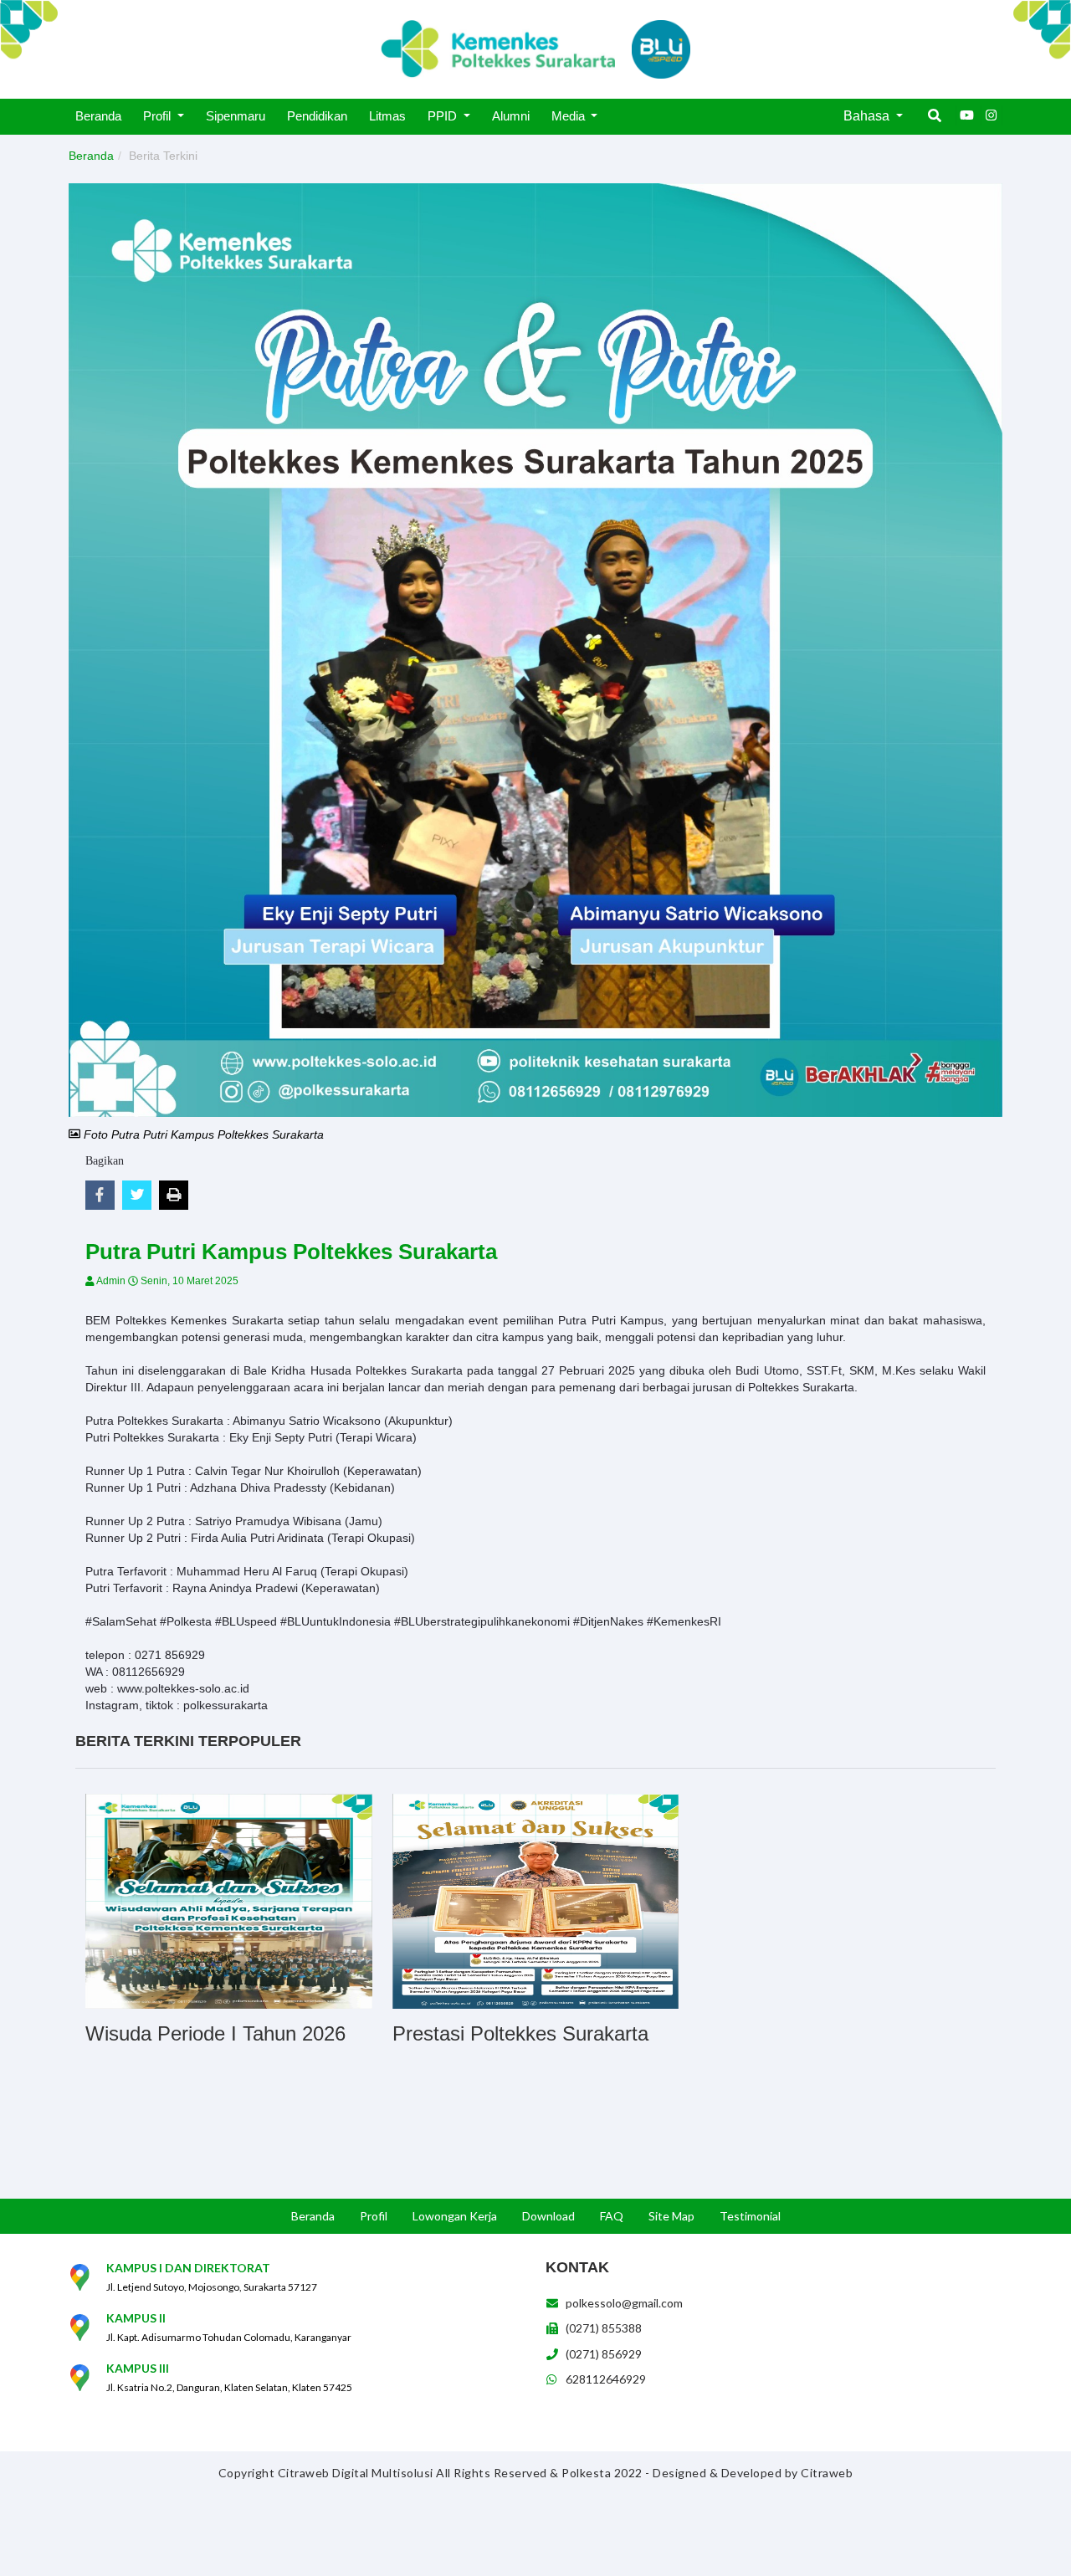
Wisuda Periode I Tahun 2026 (215, 2033)
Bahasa (868, 116)
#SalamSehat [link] (121, 1621)
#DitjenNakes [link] (608, 1621)
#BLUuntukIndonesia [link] (336, 1621)
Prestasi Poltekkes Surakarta (520, 2033)
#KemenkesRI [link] (684, 1621)
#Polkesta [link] (186, 1621)
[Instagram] (992, 115)
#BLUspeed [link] (246, 1621)
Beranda (91, 156)
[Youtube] (966, 115)
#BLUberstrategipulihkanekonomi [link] (482, 1621)
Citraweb (827, 2473)
